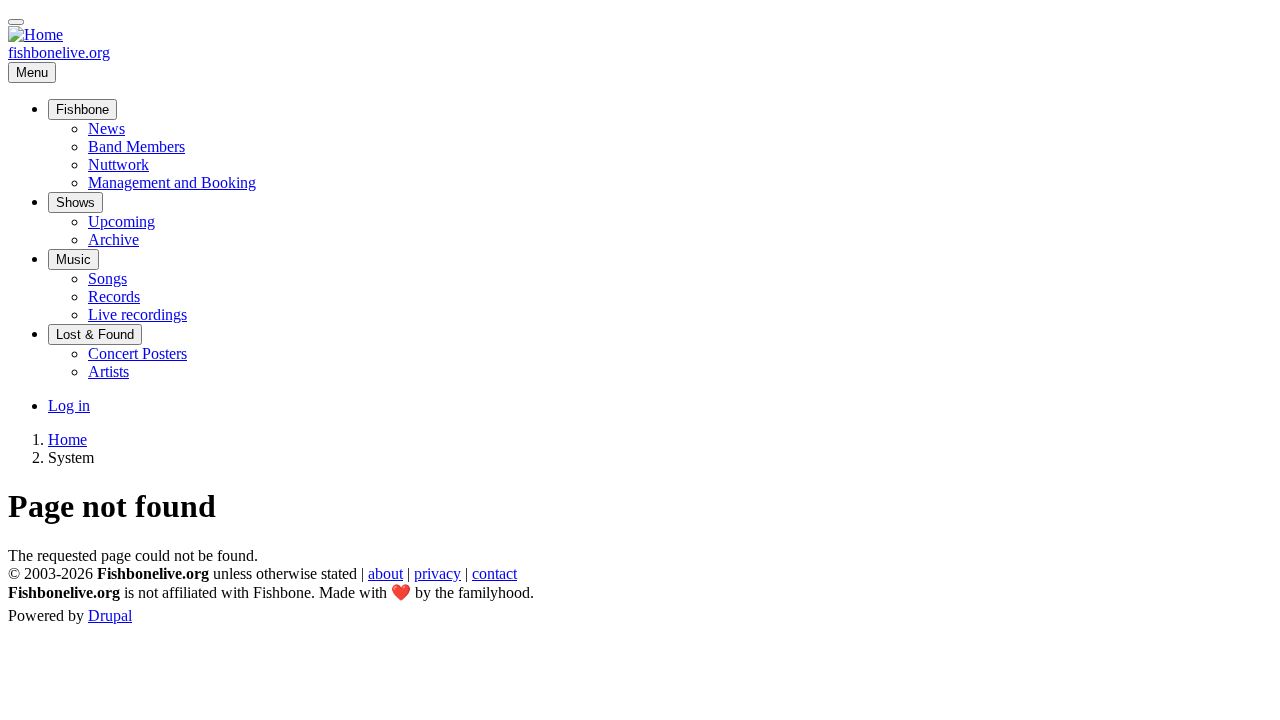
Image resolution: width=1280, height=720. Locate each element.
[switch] (16, 22)
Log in (69, 405)
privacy (437, 573)
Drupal (110, 615)
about (385, 573)
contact (494, 573)
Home (67, 439)
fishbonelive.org (59, 52)
